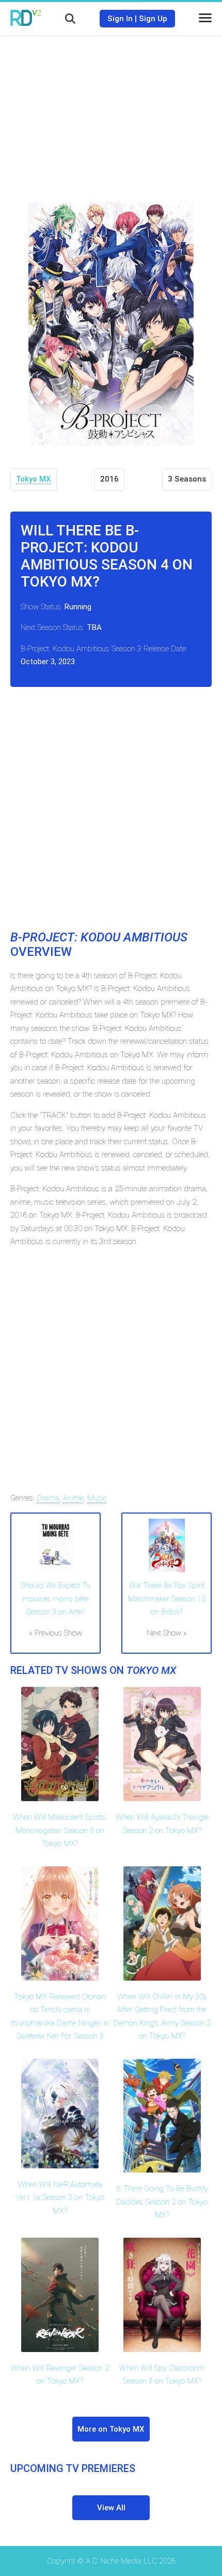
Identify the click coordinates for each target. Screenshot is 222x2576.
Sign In (120, 19)
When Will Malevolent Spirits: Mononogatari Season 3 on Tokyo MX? (60, 1830)
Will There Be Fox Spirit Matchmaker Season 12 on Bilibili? (167, 1599)
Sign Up (153, 19)
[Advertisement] (111, 111)
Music (97, 1498)
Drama (48, 1498)
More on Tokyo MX (111, 2429)
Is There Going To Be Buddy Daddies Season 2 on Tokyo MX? (162, 2202)
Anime (73, 1498)
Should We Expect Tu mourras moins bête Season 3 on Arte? (55, 1599)
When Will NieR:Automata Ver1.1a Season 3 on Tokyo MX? (60, 2198)
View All (111, 2508)
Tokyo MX (34, 479)
